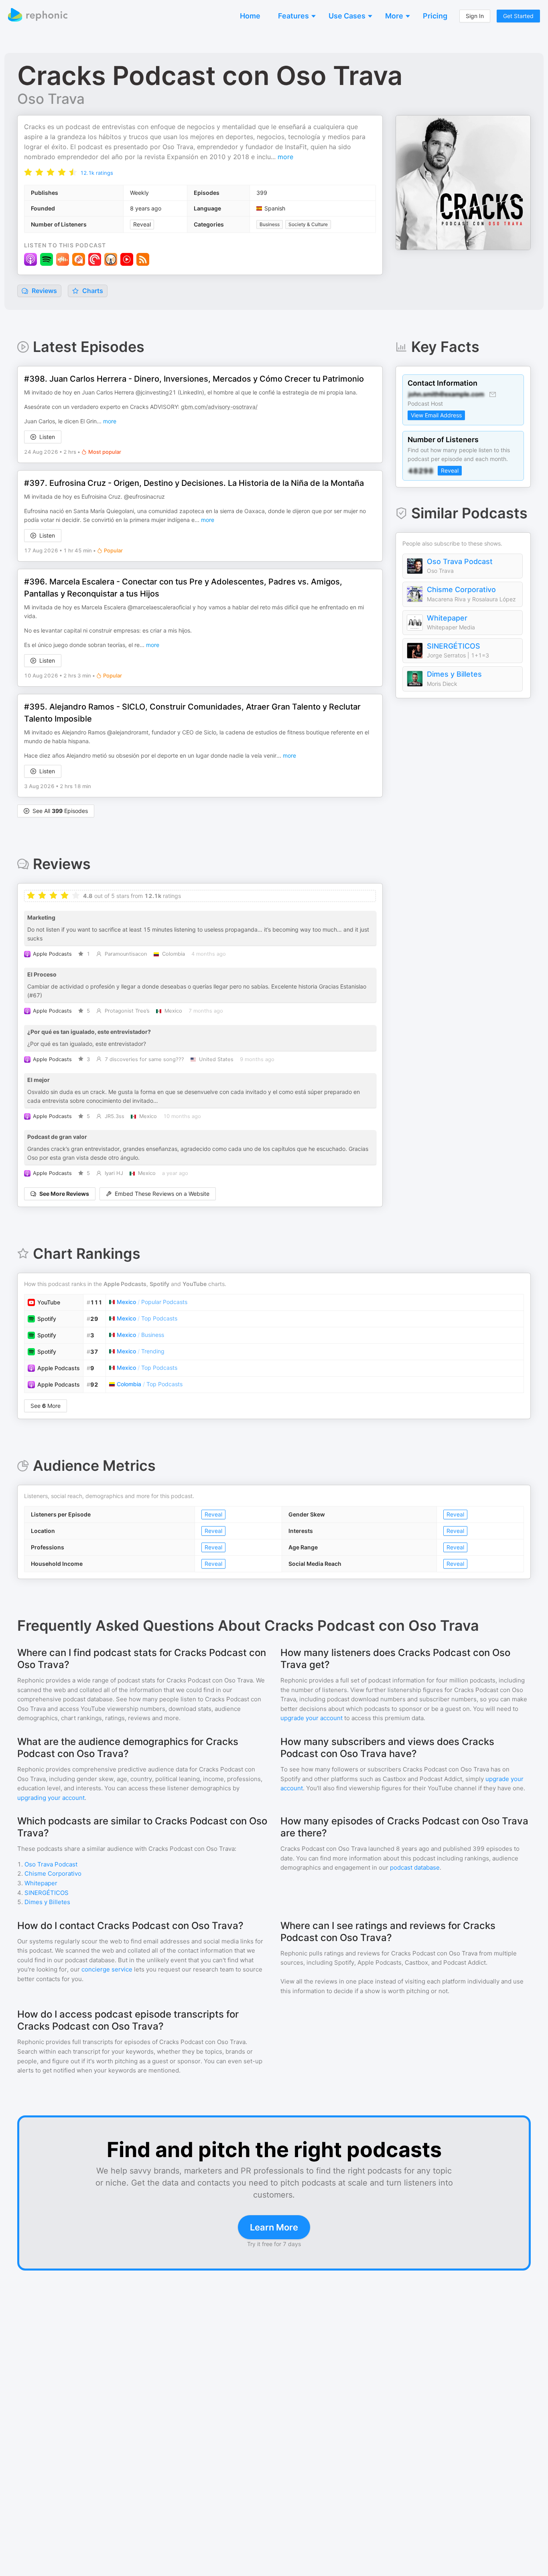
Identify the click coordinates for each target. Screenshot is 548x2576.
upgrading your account (51, 1798)
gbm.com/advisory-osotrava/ (219, 407)
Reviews (44, 291)
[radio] (28, 172)
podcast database (415, 1867)
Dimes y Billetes (454, 674)
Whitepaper (447, 618)
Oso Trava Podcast (460, 561)
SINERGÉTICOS (454, 646)
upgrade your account (312, 1718)
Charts (92, 291)
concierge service (107, 1969)
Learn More (274, 2227)
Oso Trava (51, 99)
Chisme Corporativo (461, 589)
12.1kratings (97, 173)
